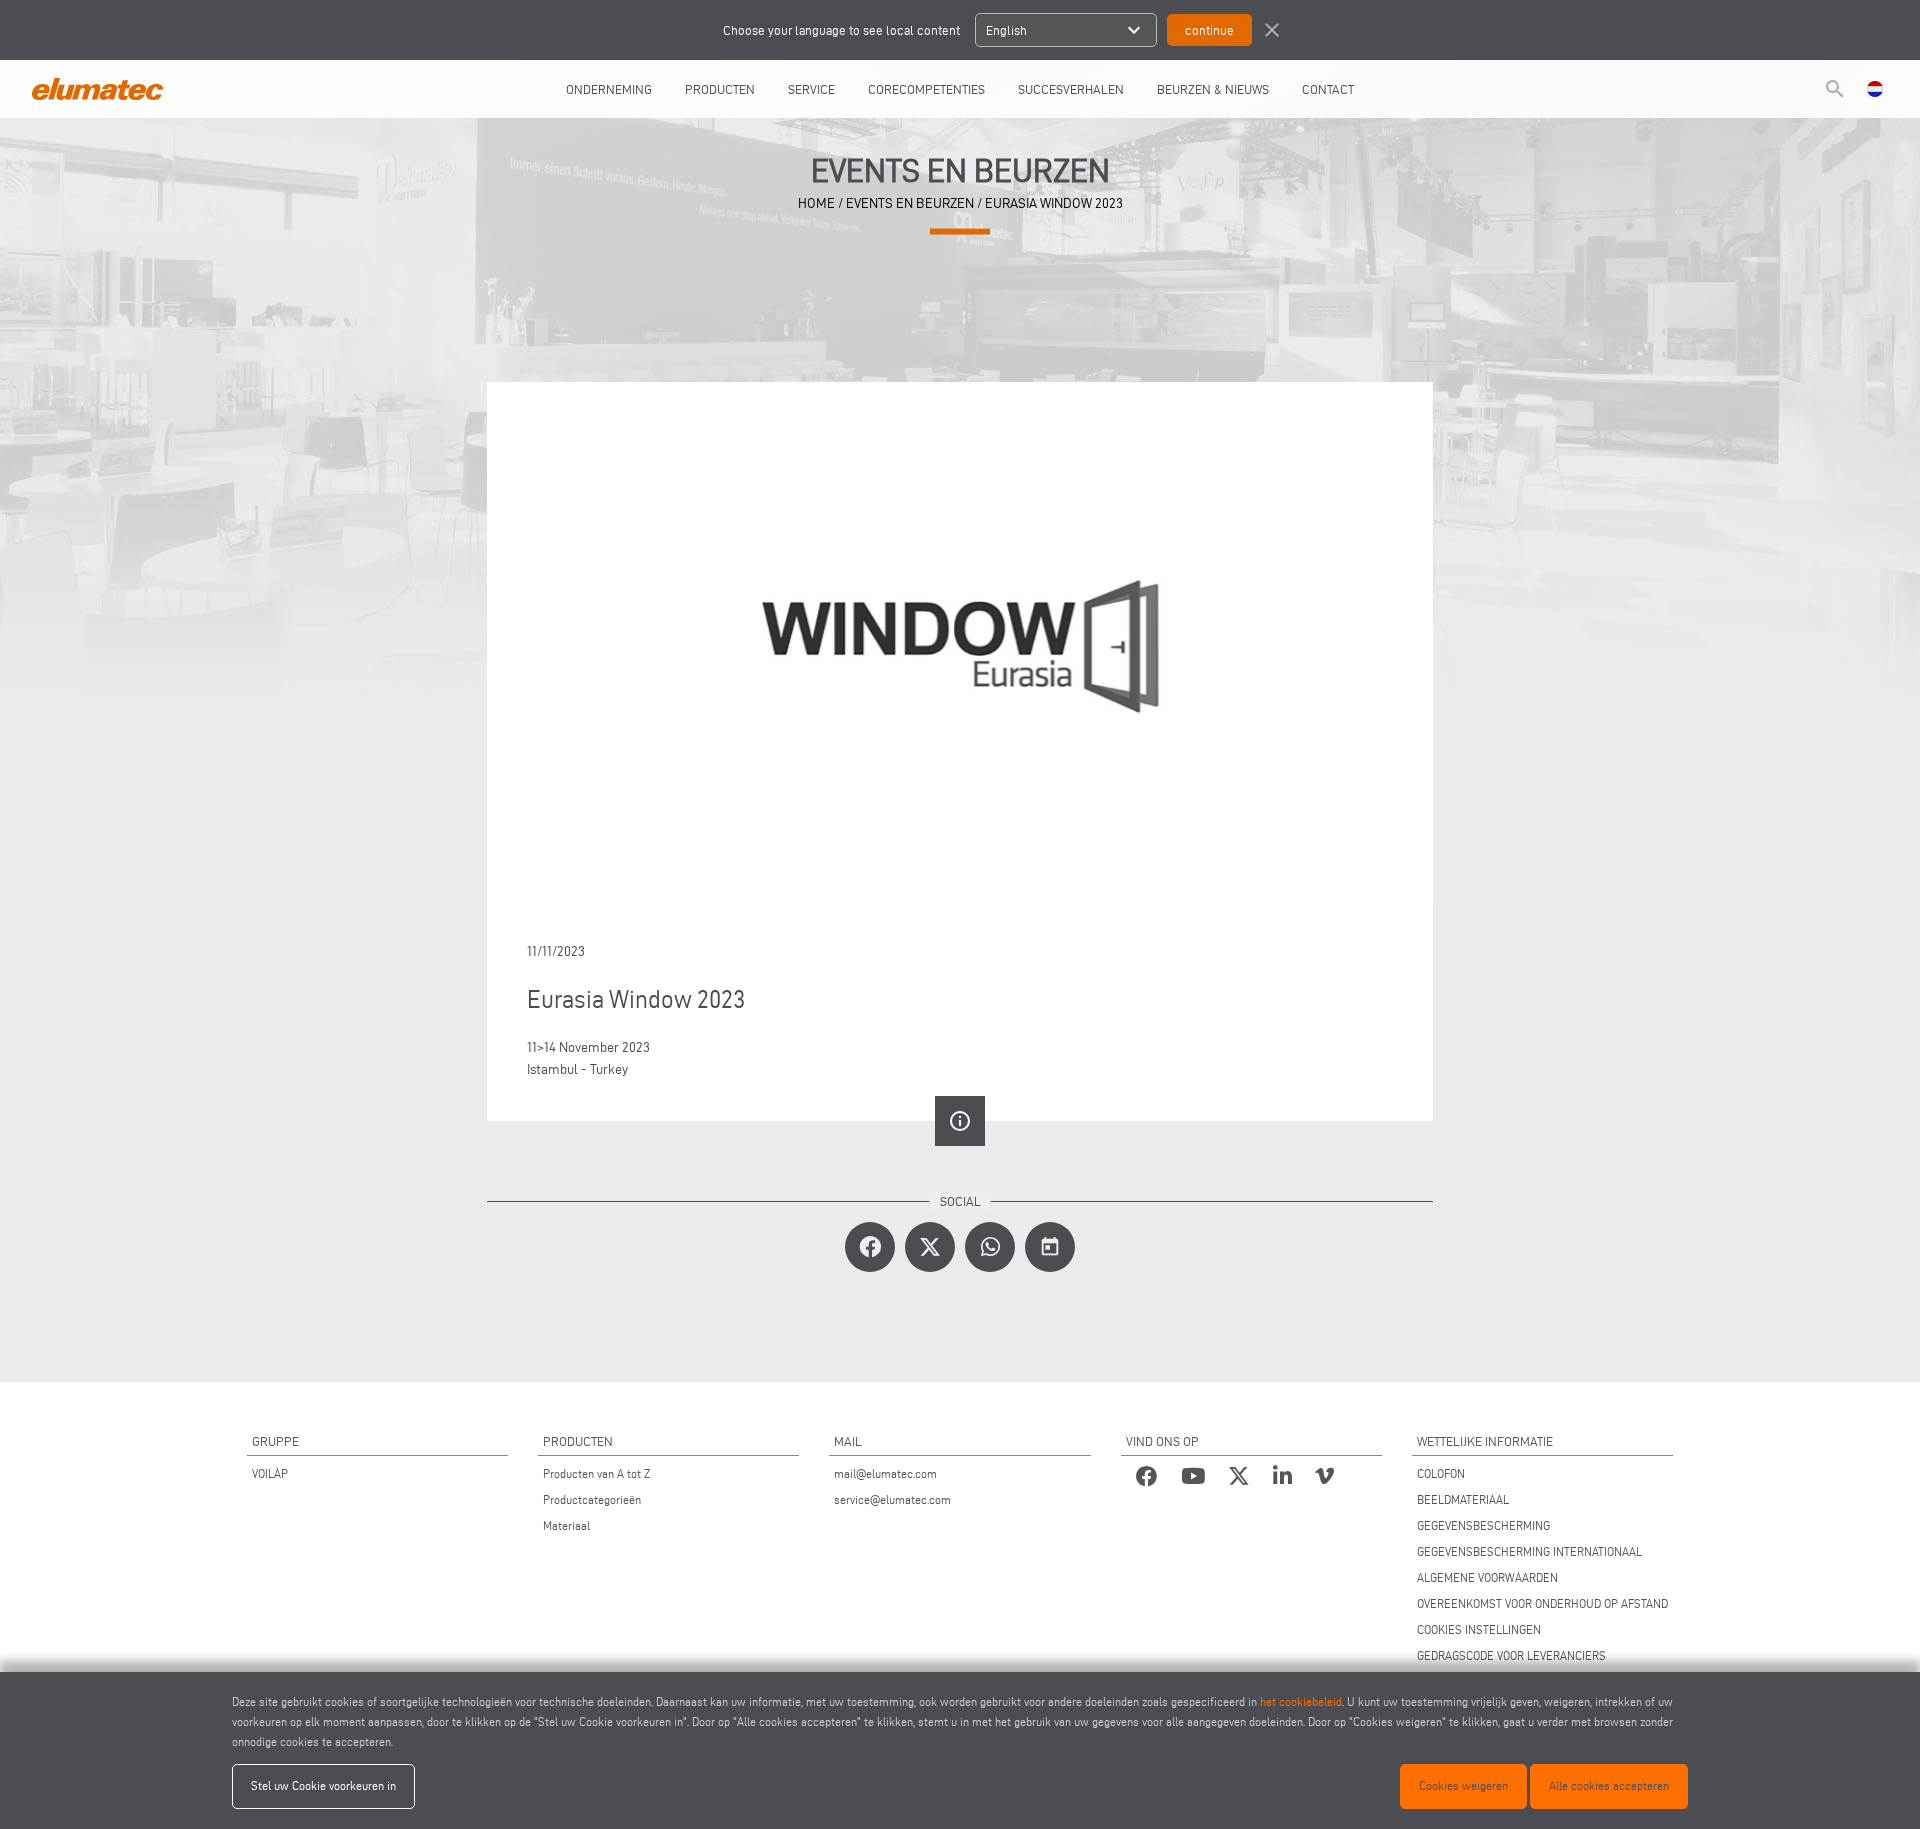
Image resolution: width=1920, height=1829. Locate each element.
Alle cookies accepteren (1609, 1785)
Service (811, 89)
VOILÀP (270, 1473)
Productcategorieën (592, 1499)
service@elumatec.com (892, 1499)
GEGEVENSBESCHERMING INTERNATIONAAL (1529, 1551)
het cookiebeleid (1301, 1701)
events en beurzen (910, 203)
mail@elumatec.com (885, 1473)
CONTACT (1328, 89)
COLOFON (1441, 1473)
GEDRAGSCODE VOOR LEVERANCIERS (1511, 1655)
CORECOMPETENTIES (926, 89)
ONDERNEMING (609, 89)
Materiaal (566, 1525)
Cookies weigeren (1463, 1785)
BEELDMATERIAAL (1463, 1499)
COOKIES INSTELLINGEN (1479, 1629)
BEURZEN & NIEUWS (1213, 89)
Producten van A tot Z (596, 1473)
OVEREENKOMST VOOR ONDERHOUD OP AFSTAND (1542, 1603)
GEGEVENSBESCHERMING (1483, 1525)
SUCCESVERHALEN (1071, 89)
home (816, 203)
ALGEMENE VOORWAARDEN (1487, 1577)
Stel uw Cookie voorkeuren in (323, 1785)
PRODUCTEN (720, 89)
